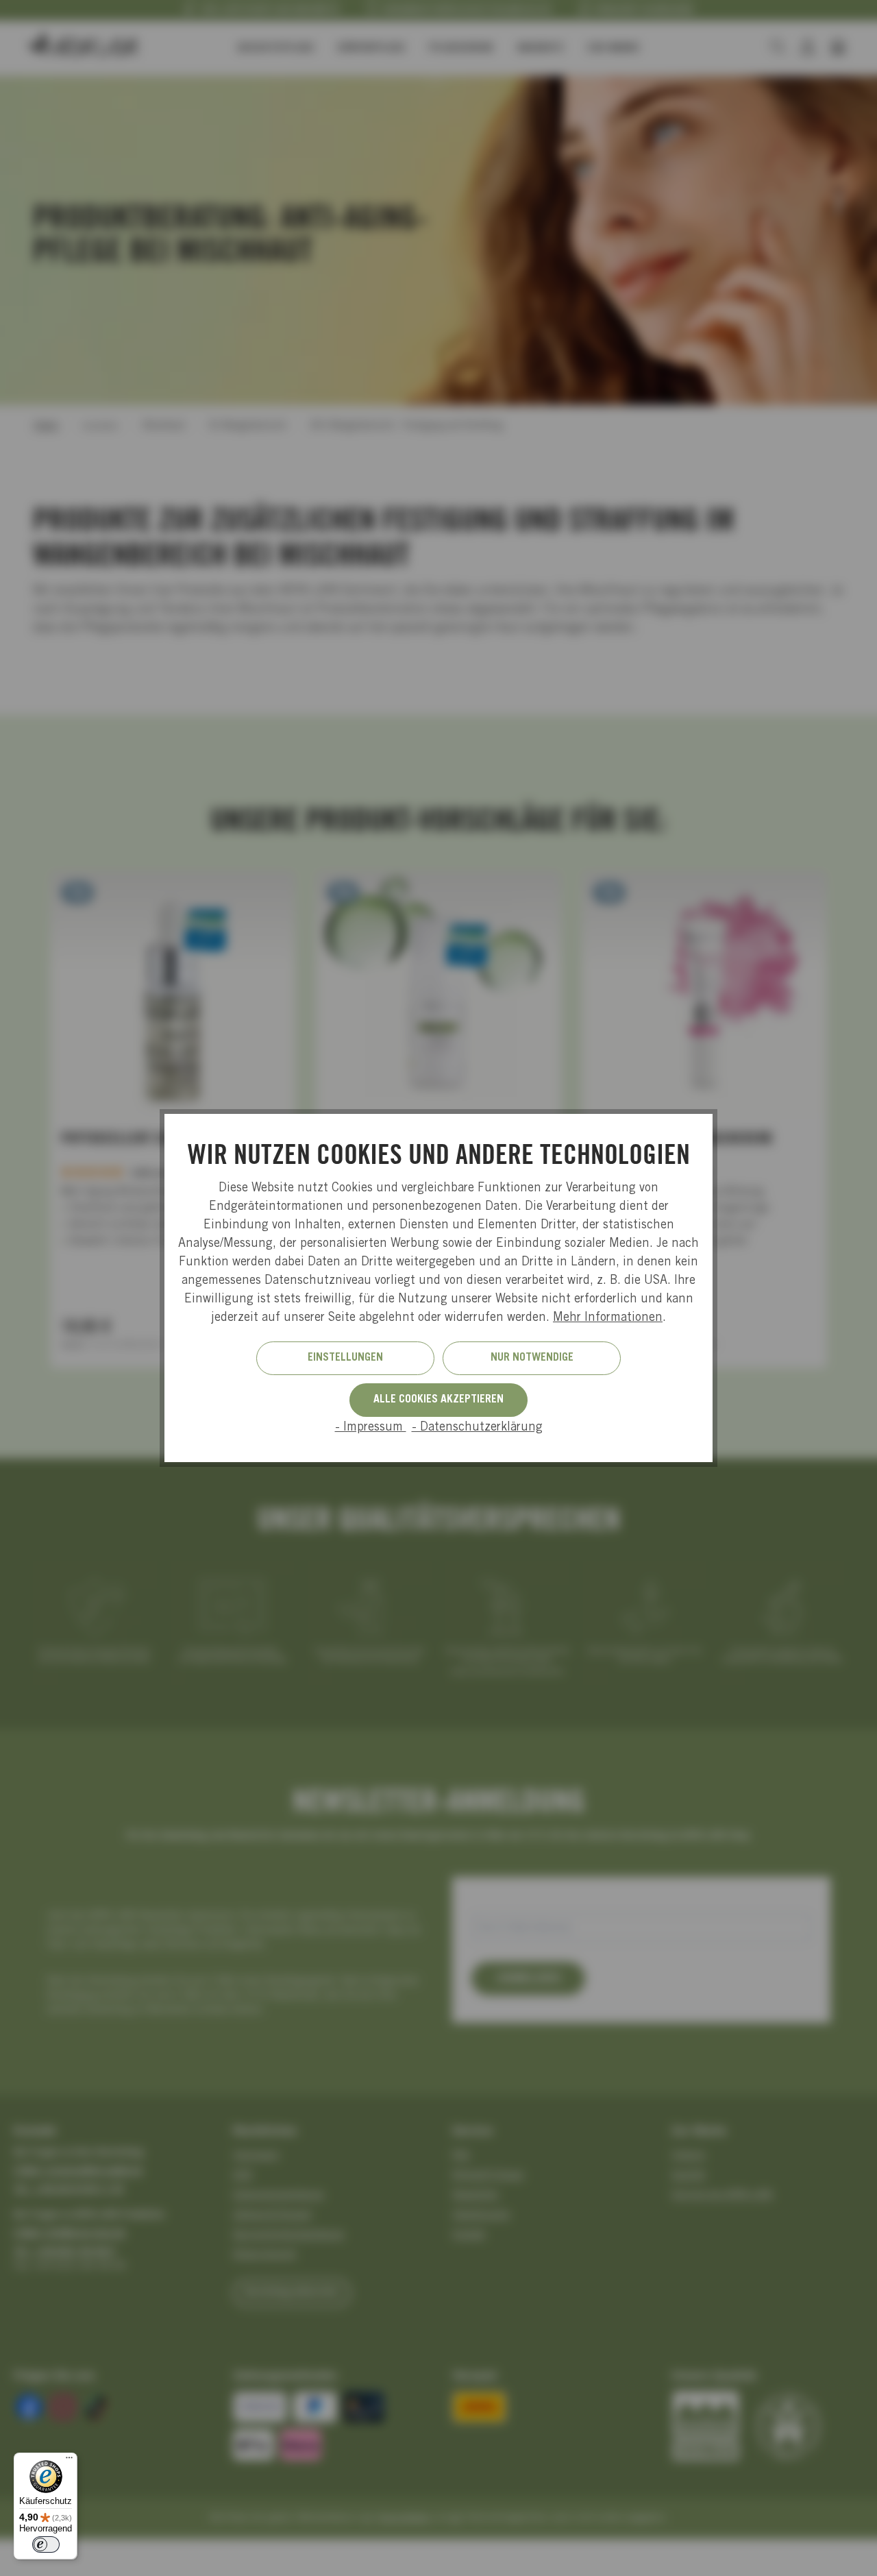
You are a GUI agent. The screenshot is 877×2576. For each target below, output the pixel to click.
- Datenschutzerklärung (477, 1428)
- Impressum (371, 1428)
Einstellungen (345, 1358)
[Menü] (69, 2461)
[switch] (46, 2544)
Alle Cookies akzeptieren (438, 1400)
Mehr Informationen (608, 1318)
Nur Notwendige (532, 1358)
